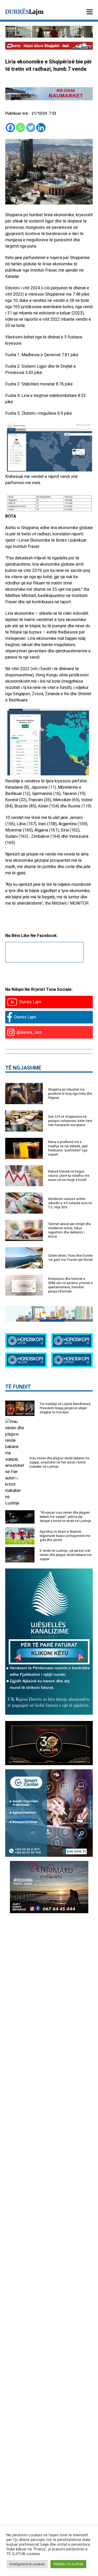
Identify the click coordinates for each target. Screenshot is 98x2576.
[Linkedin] (41, 128)
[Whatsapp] (21, 128)
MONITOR (79, 903)
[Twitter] (31, 128)
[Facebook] (10, 128)
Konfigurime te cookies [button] (27, 2564)
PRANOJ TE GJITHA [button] (68, 2564)
